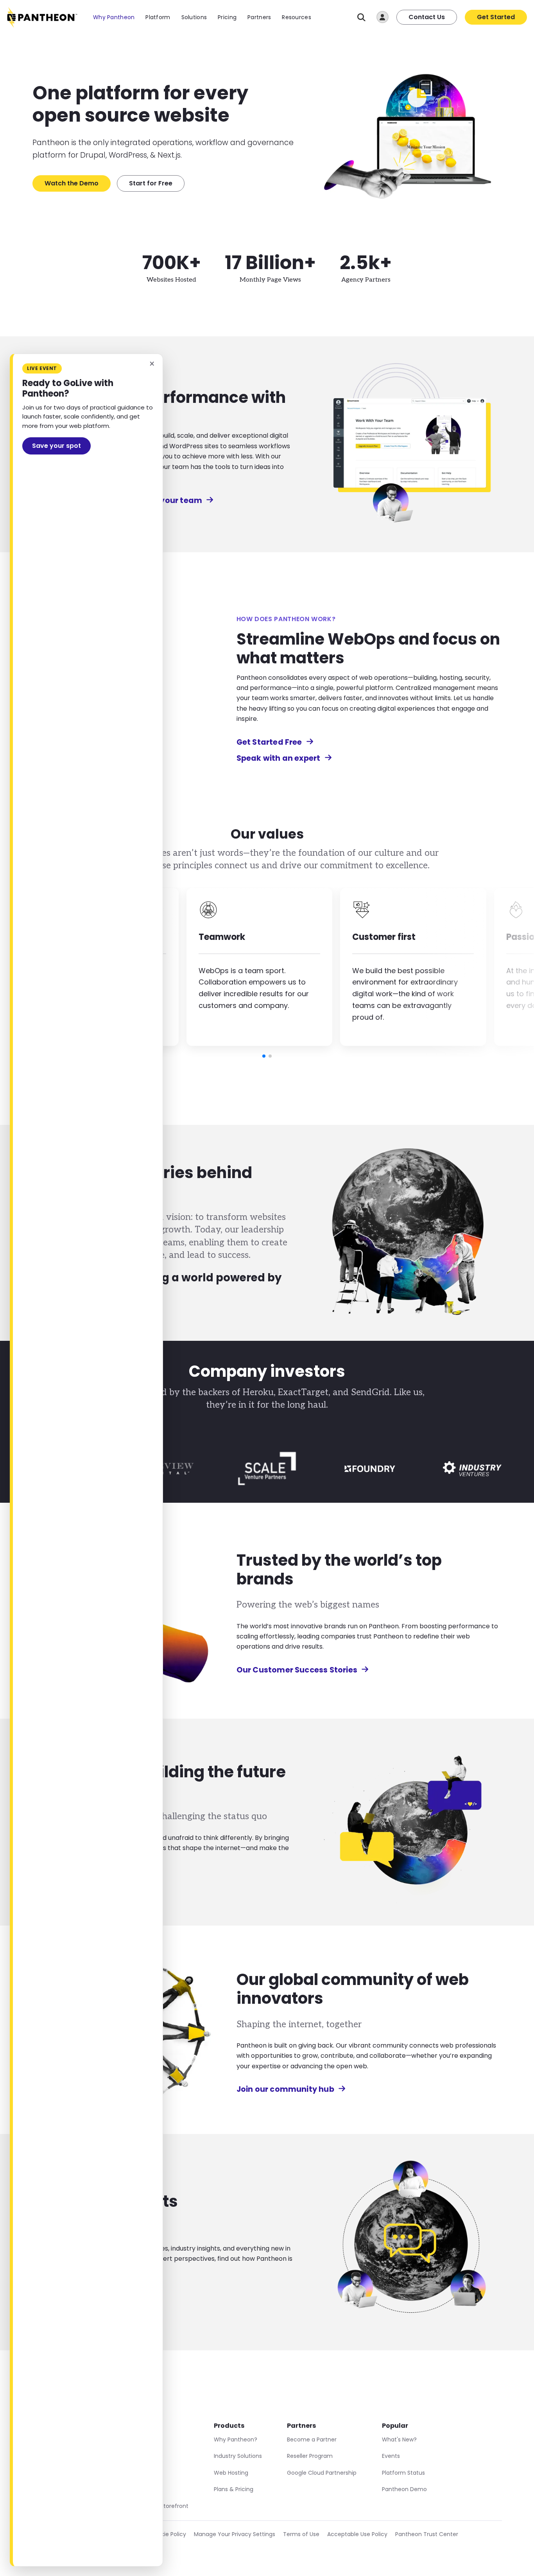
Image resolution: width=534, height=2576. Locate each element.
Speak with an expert (279, 758)
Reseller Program (310, 2456)
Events (391, 2456)
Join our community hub (285, 2089)
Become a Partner (312, 2439)
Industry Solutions (238, 2456)
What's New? (399, 2439)
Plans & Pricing (234, 2489)
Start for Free (151, 183)
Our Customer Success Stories (297, 1670)
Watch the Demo (72, 183)
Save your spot (56, 446)
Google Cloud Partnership (322, 2473)
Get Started (496, 17)
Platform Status (403, 2473)
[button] (264, 1056)
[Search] (361, 17)
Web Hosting (231, 2473)
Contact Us (427, 17)
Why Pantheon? (236, 2439)
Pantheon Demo (404, 2489)
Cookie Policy (168, 2534)
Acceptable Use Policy (357, 2534)
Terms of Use (301, 2534)
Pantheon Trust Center (427, 2534)
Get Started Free (269, 742)
